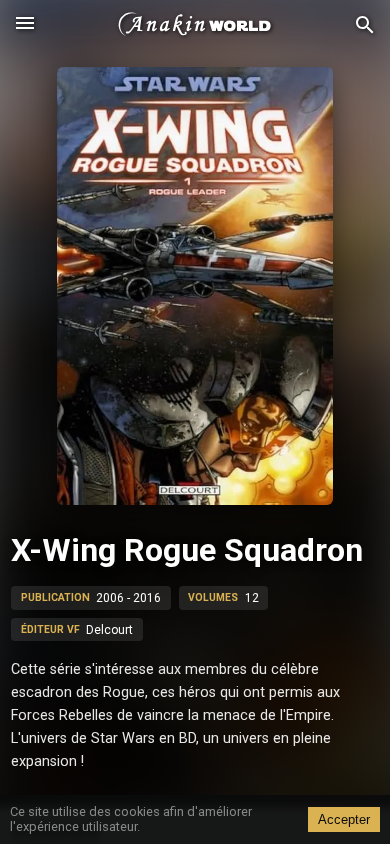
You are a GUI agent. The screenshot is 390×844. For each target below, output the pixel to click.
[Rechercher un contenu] (365, 25)
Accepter (344, 819)
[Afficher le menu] (25, 25)
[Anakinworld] (195, 25)
